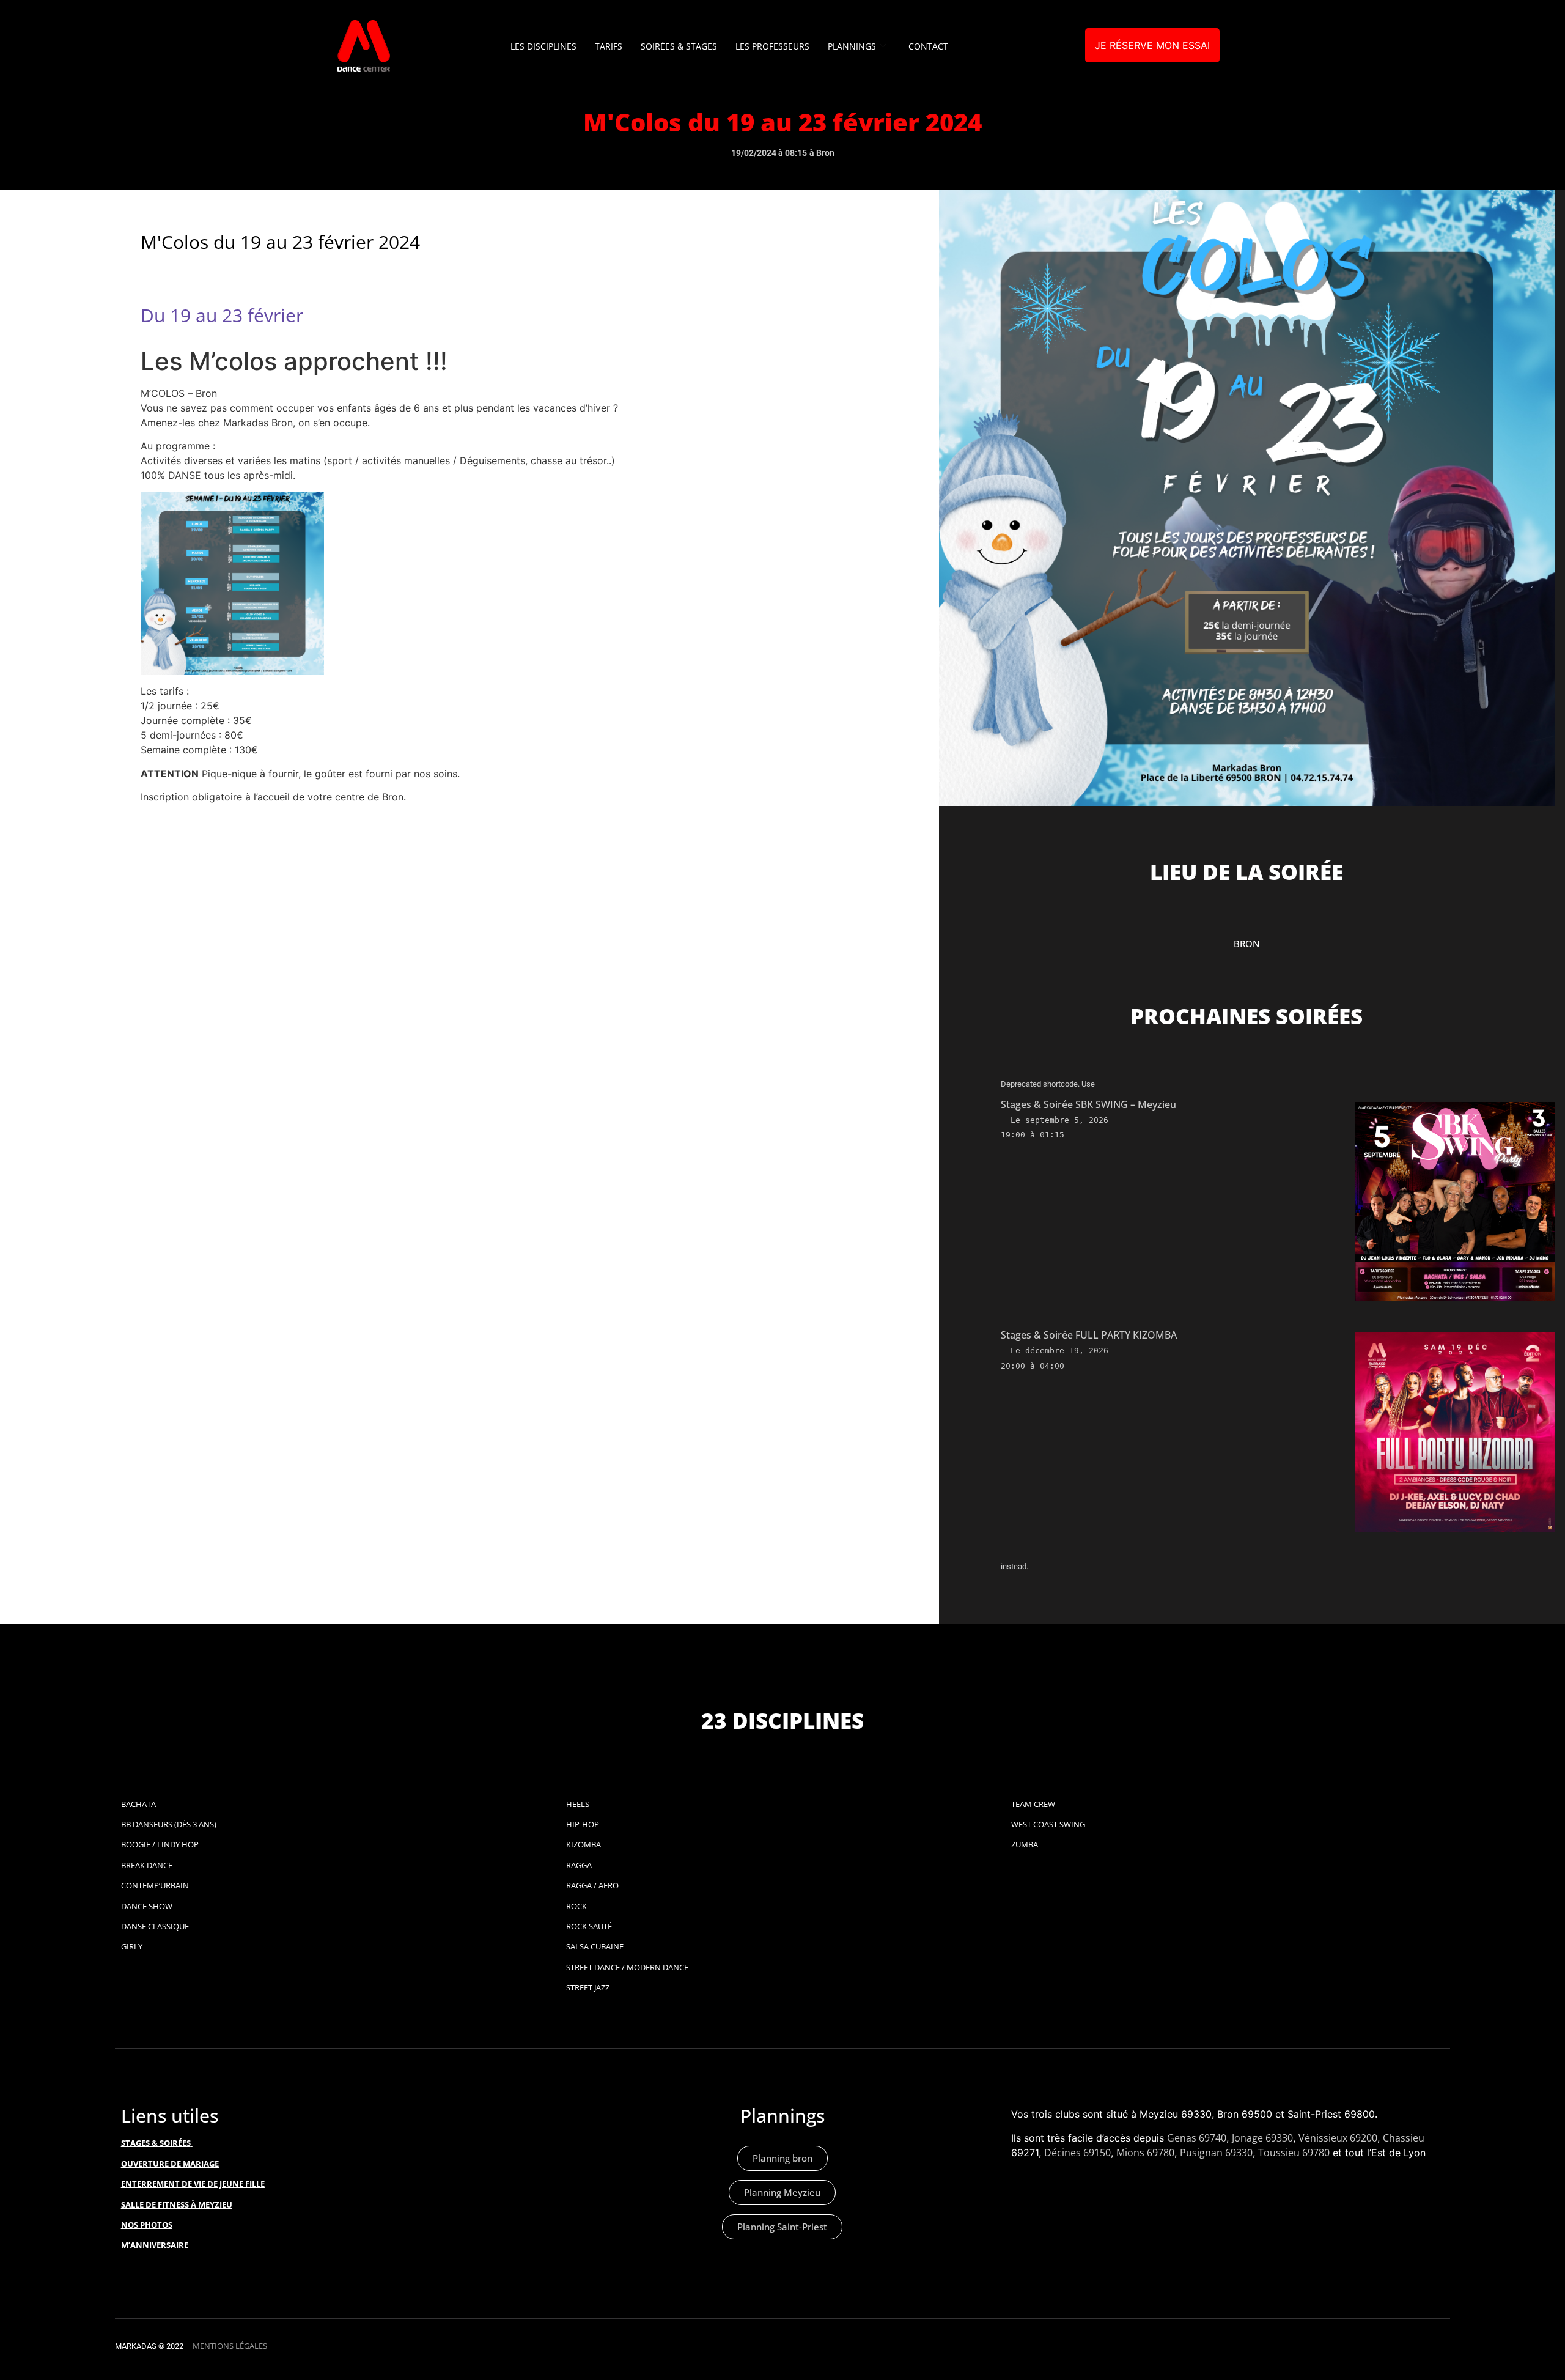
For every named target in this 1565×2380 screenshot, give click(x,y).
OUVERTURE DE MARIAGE (170, 2164)
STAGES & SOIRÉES (156, 2143)
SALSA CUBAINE (595, 1946)
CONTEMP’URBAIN (155, 1885)
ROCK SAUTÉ (589, 1926)
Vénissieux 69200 (1338, 2138)
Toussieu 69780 (1294, 2153)
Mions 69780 (1145, 2153)
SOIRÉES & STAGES (679, 46)
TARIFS (609, 46)
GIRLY (132, 1946)
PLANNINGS (852, 46)
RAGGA (579, 1865)
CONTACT (928, 46)
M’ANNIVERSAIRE (155, 2245)
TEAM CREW (1033, 1804)
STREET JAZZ (588, 1987)
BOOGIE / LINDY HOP (160, 1844)
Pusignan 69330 (1216, 2153)
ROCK (576, 1906)
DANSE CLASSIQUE (155, 1926)
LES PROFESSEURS (772, 46)
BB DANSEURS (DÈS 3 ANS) (169, 1824)
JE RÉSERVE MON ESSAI (1152, 45)
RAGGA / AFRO (592, 1885)
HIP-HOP (583, 1824)
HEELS (578, 1804)
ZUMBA (1025, 1844)
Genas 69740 (1197, 2138)
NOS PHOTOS (147, 2225)
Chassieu (1404, 2138)
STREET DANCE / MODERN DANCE (627, 1967)
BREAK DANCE (147, 1865)
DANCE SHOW (147, 1906)
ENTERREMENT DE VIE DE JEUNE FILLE (193, 2184)
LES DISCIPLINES (543, 46)
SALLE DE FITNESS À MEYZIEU (177, 2204)
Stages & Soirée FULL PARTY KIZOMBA (1089, 1335)
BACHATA (138, 1804)
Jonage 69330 (1262, 2138)
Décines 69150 (1077, 2153)
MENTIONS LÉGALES (230, 2346)
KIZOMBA (584, 1844)
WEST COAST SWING (1048, 1824)
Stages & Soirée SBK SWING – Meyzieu (1088, 1104)
